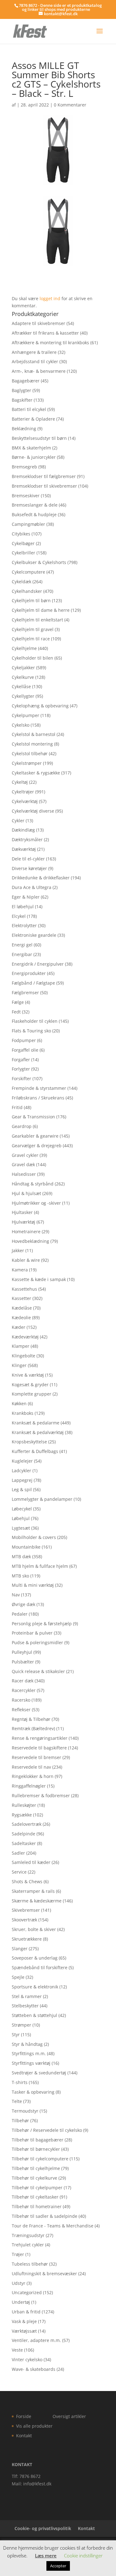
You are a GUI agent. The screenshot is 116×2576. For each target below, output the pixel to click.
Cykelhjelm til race (31, 639)
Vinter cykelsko (27, 2359)
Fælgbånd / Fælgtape (33, 983)
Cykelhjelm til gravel (33, 629)
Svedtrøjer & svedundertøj (39, 2073)
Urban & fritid (26, 2312)
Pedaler (20, 1614)
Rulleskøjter (24, 1805)
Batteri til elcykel (29, 409)
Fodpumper (24, 1040)
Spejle (18, 1977)
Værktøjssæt (24, 2331)
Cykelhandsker (27, 591)
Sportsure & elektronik (35, 1987)
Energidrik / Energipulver (38, 964)
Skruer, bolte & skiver (34, 1929)
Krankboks (23, 1413)
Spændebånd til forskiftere (40, 1967)
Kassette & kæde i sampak (39, 1279)
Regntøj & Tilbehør (31, 1719)
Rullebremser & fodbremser (41, 1796)
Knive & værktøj (28, 1375)
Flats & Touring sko (31, 1031)
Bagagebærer (26, 381)
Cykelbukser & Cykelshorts (39, 562)
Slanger (20, 1949)
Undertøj (21, 2302)
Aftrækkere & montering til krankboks (50, 343)
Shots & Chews (27, 1881)
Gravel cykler (25, 1155)
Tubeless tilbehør (30, 2264)
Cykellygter (23, 696)
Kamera (20, 1270)
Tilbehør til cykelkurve (34, 2178)
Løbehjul (21, 1518)
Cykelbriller (24, 553)
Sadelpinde (24, 1834)
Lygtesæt (21, 1528)
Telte (17, 2101)
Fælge (18, 1002)
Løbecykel (22, 1509)
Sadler (18, 1853)
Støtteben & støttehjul (34, 2015)
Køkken (19, 1403)
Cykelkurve (23, 677)
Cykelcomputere (28, 572)
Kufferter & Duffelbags (35, 1451)
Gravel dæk (23, 1164)
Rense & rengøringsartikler (40, 1738)
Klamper (21, 1346)
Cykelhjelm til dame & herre (41, 610)
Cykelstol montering (32, 744)
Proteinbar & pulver (32, 1633)
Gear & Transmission (33, 1117)
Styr (16, 2035)
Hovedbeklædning (30, 1241)
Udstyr (19, 2283)
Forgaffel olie (25, 1050)
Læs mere (46, 2556)
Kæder (19, 1327)
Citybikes (21, 534)
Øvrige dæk (24, 1604)
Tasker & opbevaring (33, 2092)
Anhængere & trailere (34, 352)
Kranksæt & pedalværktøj (38, 1432)
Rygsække (22, 1815)
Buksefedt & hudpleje (34, 514)
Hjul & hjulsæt (26, 1193)
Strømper (21, 2025)
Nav (16, 1595)
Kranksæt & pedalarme (36, 1423)
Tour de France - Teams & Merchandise (53, 2226)
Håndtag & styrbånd (33, 1184)
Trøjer (18, 2254)
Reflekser (21, 1710)
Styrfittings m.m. (29, 2053)
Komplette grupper (32, 1394)
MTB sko (20, 1576)
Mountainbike (26, 1547)
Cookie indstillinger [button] (83, 2556)
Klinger (19, 1365)
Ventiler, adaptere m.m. (36, 2340)
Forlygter (21, 1069)
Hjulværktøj (24, 1222)
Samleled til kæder (31, 1862)
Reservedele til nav (31, 1767)
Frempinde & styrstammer (39, 1088)
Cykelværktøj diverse (33, 811)
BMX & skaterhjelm (31, 448)
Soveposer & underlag (35, 1958)
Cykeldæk (21, 582)
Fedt (16, 1012)
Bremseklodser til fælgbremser (44, 476)
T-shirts (20, 2082)
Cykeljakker (23, 668)
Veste (17, 2350)
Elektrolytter (24, 925)
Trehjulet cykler (28, 2245)
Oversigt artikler (69, 2416)
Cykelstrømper (27, 763)
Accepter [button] (58, 2566)
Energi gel (22, 945)
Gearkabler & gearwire (35, 1136)
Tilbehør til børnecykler (36, 2149)
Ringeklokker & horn (33, 1776)
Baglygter (21, 390)
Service (19, 1872)
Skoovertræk (24, 1920)
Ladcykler (21, 1471)
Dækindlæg (23, 830)
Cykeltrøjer (23, 792)
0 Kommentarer (70, 105)
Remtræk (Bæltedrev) (33, 1728)
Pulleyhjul (22, 1652)
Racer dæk (23, 1681)
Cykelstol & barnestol (34, 734)
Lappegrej (22, 1480)
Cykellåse (21, 686)
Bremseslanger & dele (35, 505)
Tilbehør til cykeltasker (35, 2197)
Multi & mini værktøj (33, 1585)
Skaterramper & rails (33, 1891)
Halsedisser (24, 1174)
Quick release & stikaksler (38, 1671)
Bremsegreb (24, 467)
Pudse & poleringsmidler (37, 1642)
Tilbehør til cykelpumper (37, 2188)
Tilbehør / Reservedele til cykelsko (47, 2130)
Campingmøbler (28, 524)
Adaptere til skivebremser (39, 323)
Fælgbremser (25, 993)
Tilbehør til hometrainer (37, 2206)
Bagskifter (22, 400)
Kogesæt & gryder (30, 1385)
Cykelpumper (26, 715)
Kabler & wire (26, 1260)
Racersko (21, 1700)
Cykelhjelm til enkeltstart (37, 620)
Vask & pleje (24, 2321)
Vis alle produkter (34, 2426)
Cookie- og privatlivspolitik (43, 2528)
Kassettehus (24, 1289)
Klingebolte (24, 1356)
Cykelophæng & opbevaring (40, 706)
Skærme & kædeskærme (37, 1901)
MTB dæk (21, 1556)
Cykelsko (21, 725)
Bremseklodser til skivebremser (44, 486)
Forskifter (21, 1078)
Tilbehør (20, 2120)
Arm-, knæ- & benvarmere (39, 371)
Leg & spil (22, 1489)
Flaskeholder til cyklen (35, 1021)
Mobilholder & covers (34, 1537)
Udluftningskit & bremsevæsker (44, 2274)
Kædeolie (21, 1317)
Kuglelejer (22, 1461)
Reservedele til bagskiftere (39, 1748)
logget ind (50, 298)
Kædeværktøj (25, 1337)
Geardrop (22, 1126)
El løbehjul (23, 907)
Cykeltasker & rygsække (36, 773)
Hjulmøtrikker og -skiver (36, 1203)
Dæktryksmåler (27, 839)
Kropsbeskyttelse (29, 1442)
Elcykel (19, 916)
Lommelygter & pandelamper (42, 1499)
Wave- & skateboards (34, 2369)
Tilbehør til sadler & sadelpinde (45, 2216)
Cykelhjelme (24, 648)
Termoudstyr (25, 2111)
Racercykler (24, 1690)
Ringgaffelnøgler (29, 1786)
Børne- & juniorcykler (34, 457)
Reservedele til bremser (37, 1757)
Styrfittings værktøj (31, 2063)
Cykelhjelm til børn (31, 600)
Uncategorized (27, 2292)
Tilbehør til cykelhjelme (36, 2168)
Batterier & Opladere (33, 419)
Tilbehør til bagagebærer (38, 2140)
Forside (24, 2416)
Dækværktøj (24, 849)
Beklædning (24, 429)
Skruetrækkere (27, 1939)
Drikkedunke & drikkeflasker (41, 878)
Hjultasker (22, 1212)
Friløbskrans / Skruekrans (38, 1098)
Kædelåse (22, 1308)
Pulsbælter (23, 1662)
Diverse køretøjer (29, 868)
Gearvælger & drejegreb (37, 1146)
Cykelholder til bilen (32, 658)
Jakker (18, 1250)
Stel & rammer (27, 1996)
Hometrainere (26, 1232)
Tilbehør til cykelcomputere (40, 2159)
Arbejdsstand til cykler (35, 361)
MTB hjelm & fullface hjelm (40, 1566)
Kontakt (24, 2436)
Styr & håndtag (27, 2044)
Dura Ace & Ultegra (32, 887)
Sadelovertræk (27, 1824)
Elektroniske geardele (34, 935)
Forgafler (21, 1060)
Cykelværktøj (25, 801)
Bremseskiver (26, 496)
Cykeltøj (20, 782)
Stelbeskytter (25, 2006)
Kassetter (21, 1298)
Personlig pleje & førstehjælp (42, 1624)
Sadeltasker (24, 1843)
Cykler (18, 821)
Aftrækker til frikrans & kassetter (45, 333)
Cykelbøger (23, 543)
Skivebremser (26, 1910)
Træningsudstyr (28, 2235)
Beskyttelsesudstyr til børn (39, 438)
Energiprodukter (29, 973)
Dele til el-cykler (28, 859)
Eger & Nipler (26, 897)
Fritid (17, 1107)
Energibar (22, 954)
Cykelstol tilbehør (30, 753)
